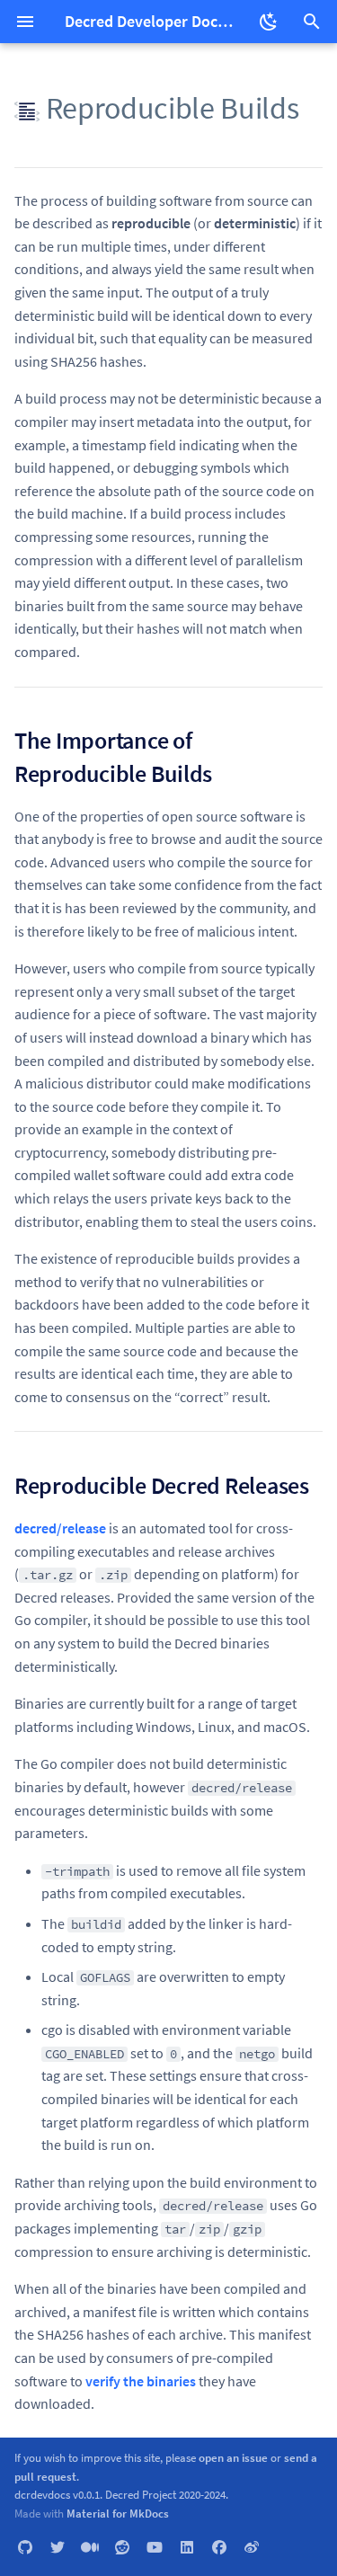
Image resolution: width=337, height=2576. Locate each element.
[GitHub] (25, 2547)
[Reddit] (122, 2547)
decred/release (60, 1528)
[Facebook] (219, 2547)
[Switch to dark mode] (269, 22)
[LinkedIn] (187, 2547)
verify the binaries (141, 2381)
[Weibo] (252, 2547)
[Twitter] (58, 2547)
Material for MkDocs (118, 2513)
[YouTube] (155, 2547)
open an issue (233, 2457)
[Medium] (90, 2547)
